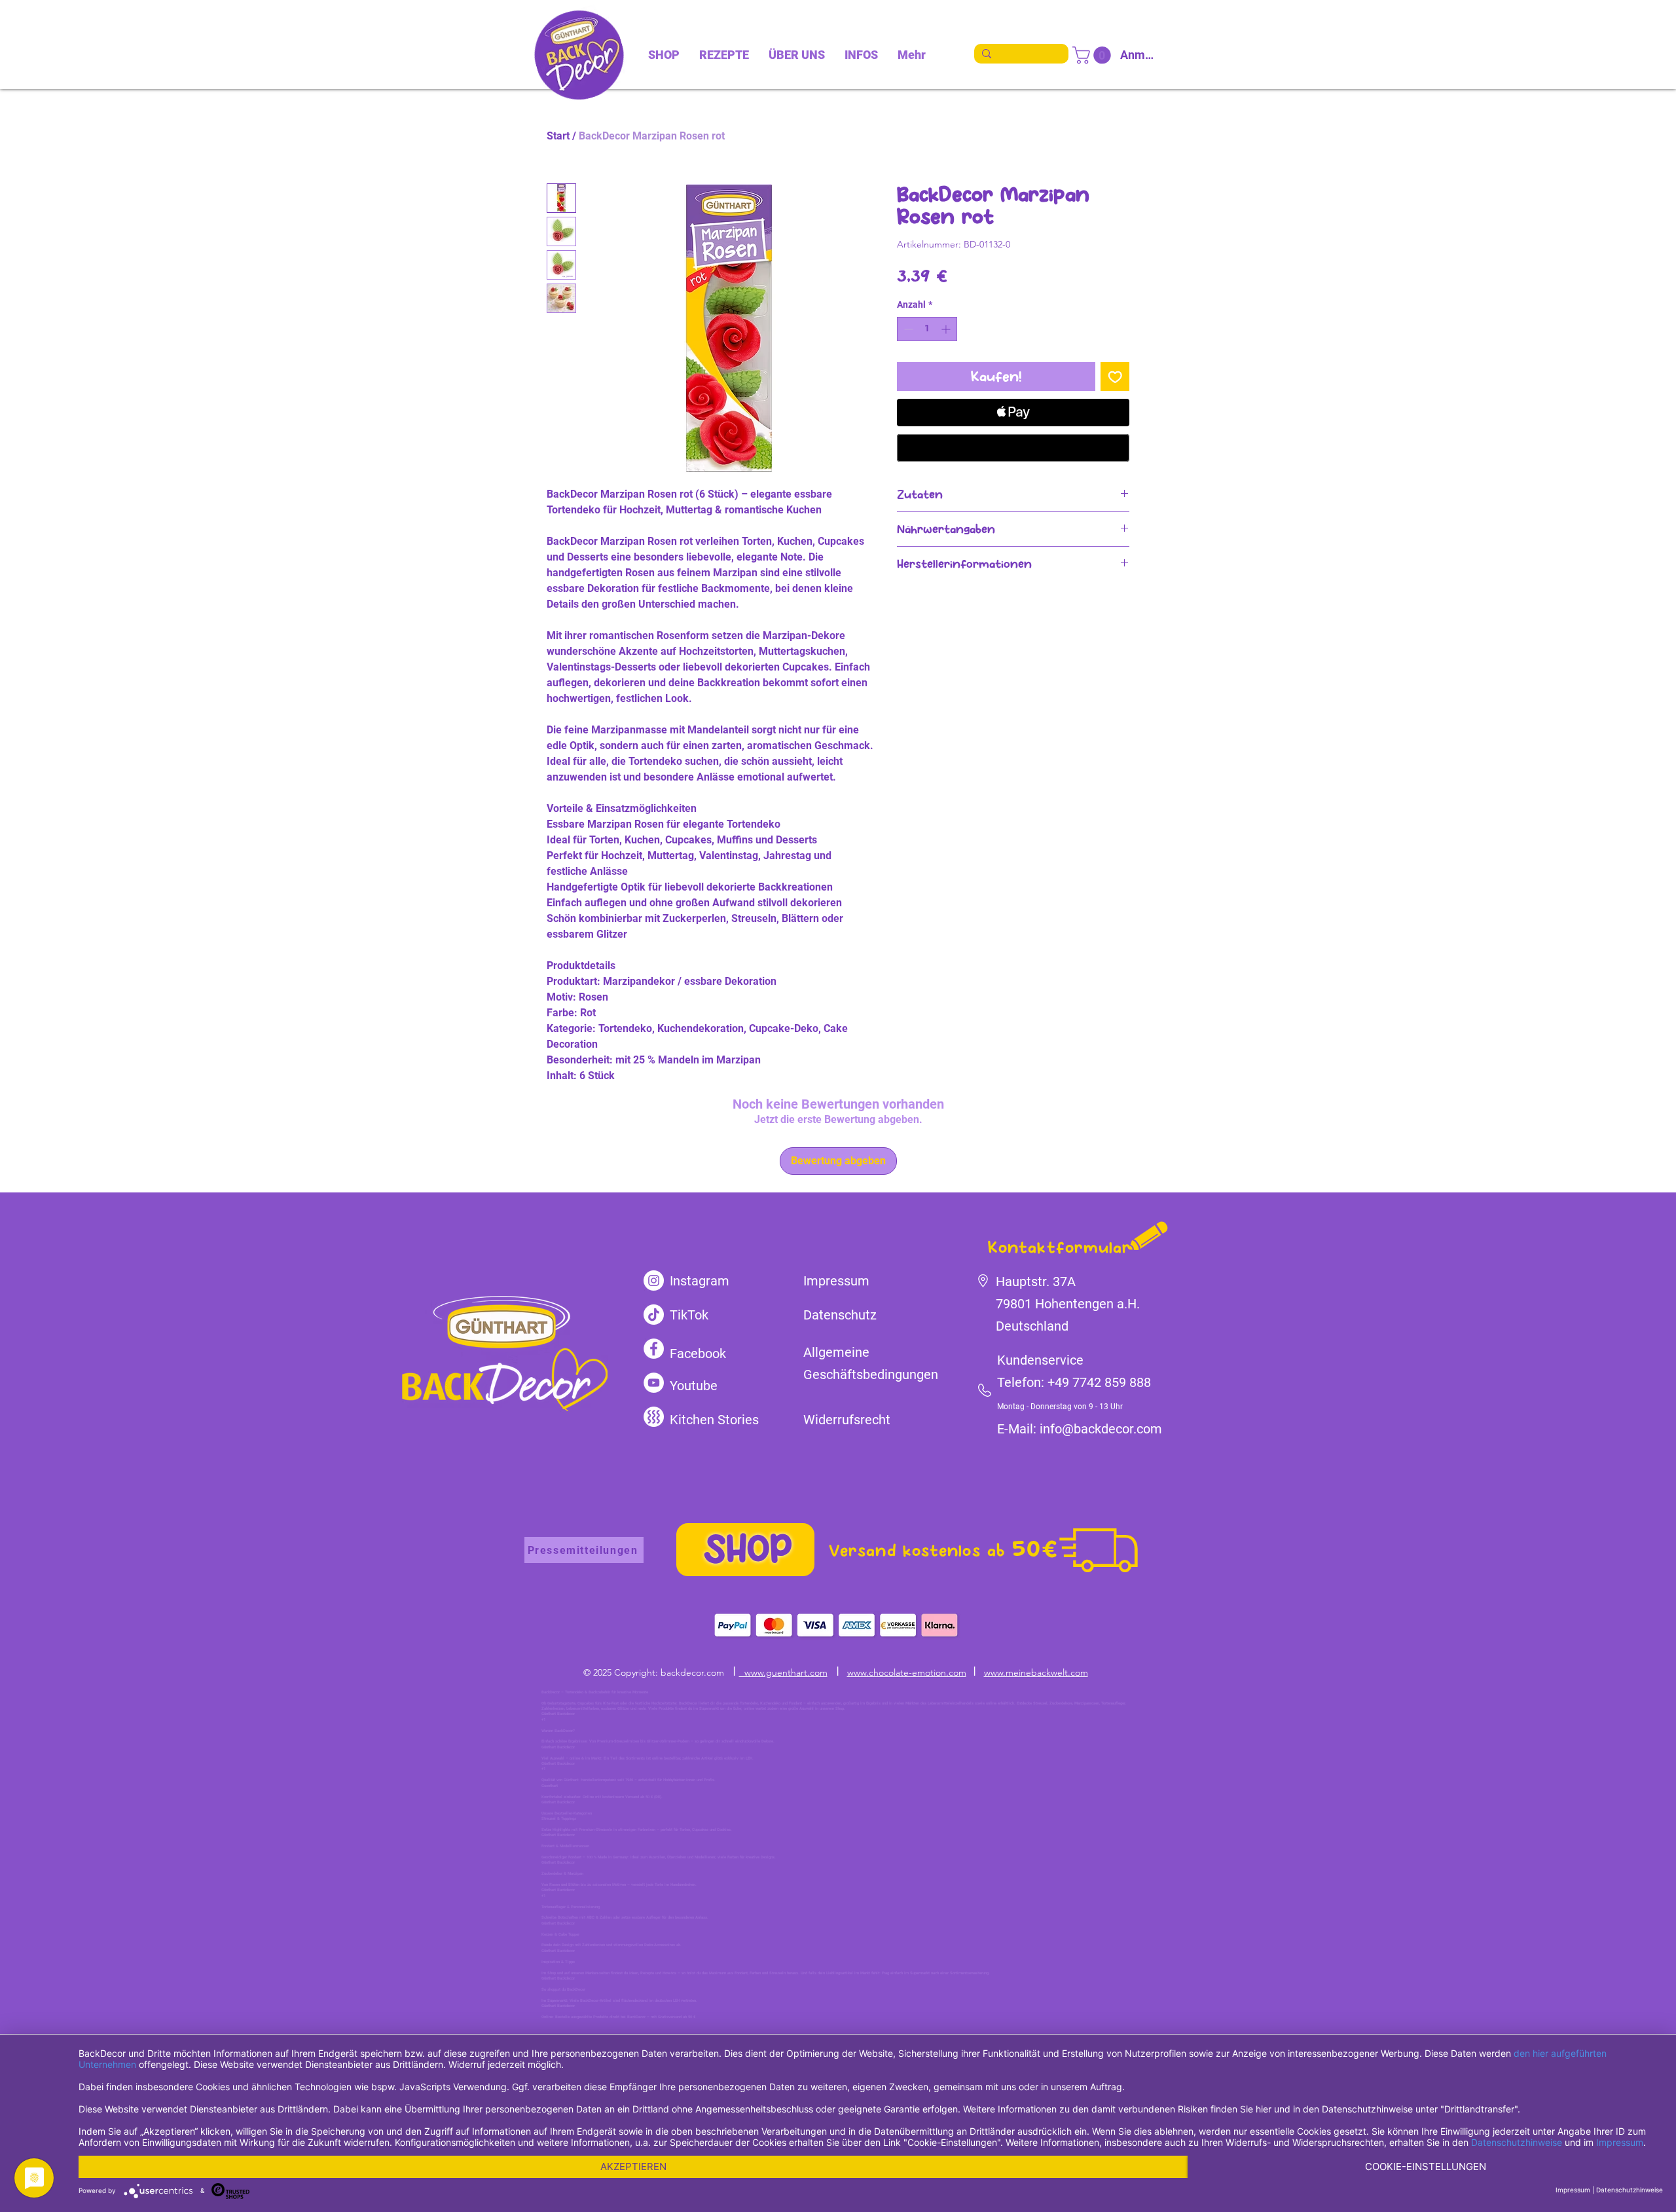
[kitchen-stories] (654, 1417)
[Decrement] (907, 329)
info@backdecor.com (1101, 1429)
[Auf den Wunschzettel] (1115, 377)
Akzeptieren (633, 2166)
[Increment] (947, 329)
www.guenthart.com (783, 1672)
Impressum (1620, 2142)
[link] (1094, 55)
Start (558, 136)
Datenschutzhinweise (1517, 2142)
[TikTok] (654, 1315)
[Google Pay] (1013, 448)
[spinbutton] (927, 329)
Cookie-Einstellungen (1426, 2166)
